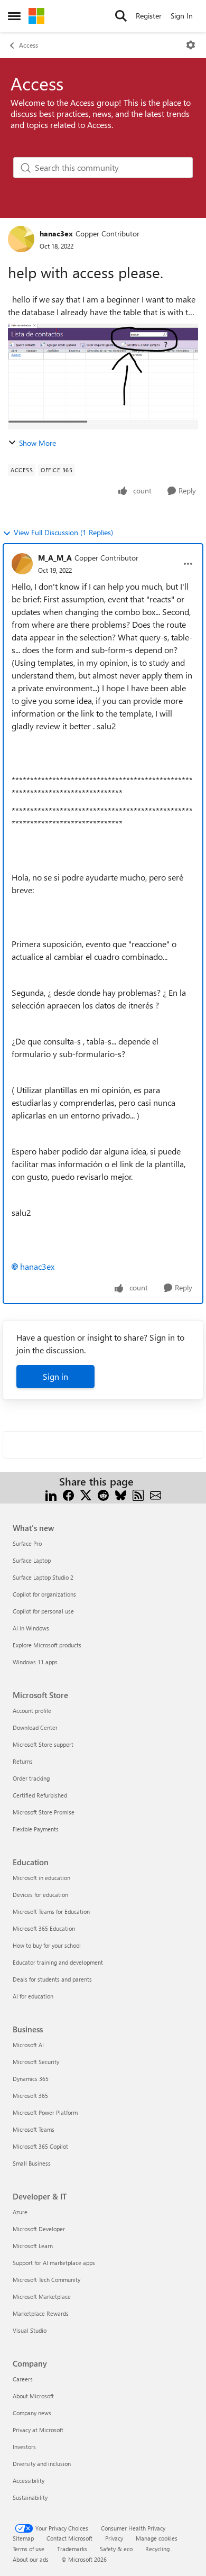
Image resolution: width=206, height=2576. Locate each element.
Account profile (32, 1711)
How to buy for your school (47, 1945)
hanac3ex (56, 233)
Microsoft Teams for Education (51, 1912)
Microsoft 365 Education (44, 1928)
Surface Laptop (32, 1560)
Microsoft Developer (39, 2229)
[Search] (121, 16)
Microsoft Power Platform (45, 2112)
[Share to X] (86, 1494)
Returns (23, 1761)
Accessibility (29, 2481)
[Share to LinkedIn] (51, 1494)
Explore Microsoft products (47, 1645)
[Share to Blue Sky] (121, 1494)
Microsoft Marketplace (42, 2297)
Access (29, 45)
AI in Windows (31, 1628)
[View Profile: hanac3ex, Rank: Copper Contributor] (21, 239)
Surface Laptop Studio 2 (43, 1577)
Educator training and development (58, 1962)
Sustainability (30, 2497)
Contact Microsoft (69, 2538)
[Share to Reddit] (103, 1494)
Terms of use (29, 2549)
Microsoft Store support (43, 1744)
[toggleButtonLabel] (191, 45)
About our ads (31, 2559)
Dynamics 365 (31, 2079)
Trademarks (72, 2549)
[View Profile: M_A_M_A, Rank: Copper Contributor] (22, 564)
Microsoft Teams (34, 2129)
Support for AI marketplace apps (54, 2263)
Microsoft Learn (33, 2246)
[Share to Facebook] (68, 1494)
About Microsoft (33, 2396)
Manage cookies (157, 2538)
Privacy (114, 2538)
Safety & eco (116, 2549)
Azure (20, 2212)
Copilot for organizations (44, 1594)
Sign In (182, 16)
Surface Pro (27, 1543)
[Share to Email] (156, 1494)
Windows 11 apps (35, 1662)
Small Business (32, 2163)
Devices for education (40, 1895)
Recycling (157, 2549)
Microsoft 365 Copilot (40, 2146)
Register (149, 16)
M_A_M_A (55, 558)
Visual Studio (30, 2330)
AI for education (33, 1996)
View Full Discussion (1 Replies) (63, 532)
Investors (24, 2447)
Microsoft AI (28, 2045)
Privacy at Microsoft (38, 2430)
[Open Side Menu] (14, 16)
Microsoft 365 (30, 2096)
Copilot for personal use (43, 1611)
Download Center (35, 1727)
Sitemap (23, 2538)
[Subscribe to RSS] (138, 1494)
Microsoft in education (41, 1878)
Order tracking (31, 1778)
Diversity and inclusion (42, 2464)
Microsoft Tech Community (46, 2280)
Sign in (55, 1376)
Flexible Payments (36, 1829)
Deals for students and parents (52, 1979)
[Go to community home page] (36, 16)
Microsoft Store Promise (44, 1812)
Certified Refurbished (40, 1795)
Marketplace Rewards (41, 2313)
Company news (32, 2413)
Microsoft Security (36, 2062)
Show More (38, 443)
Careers (23, 2379)
